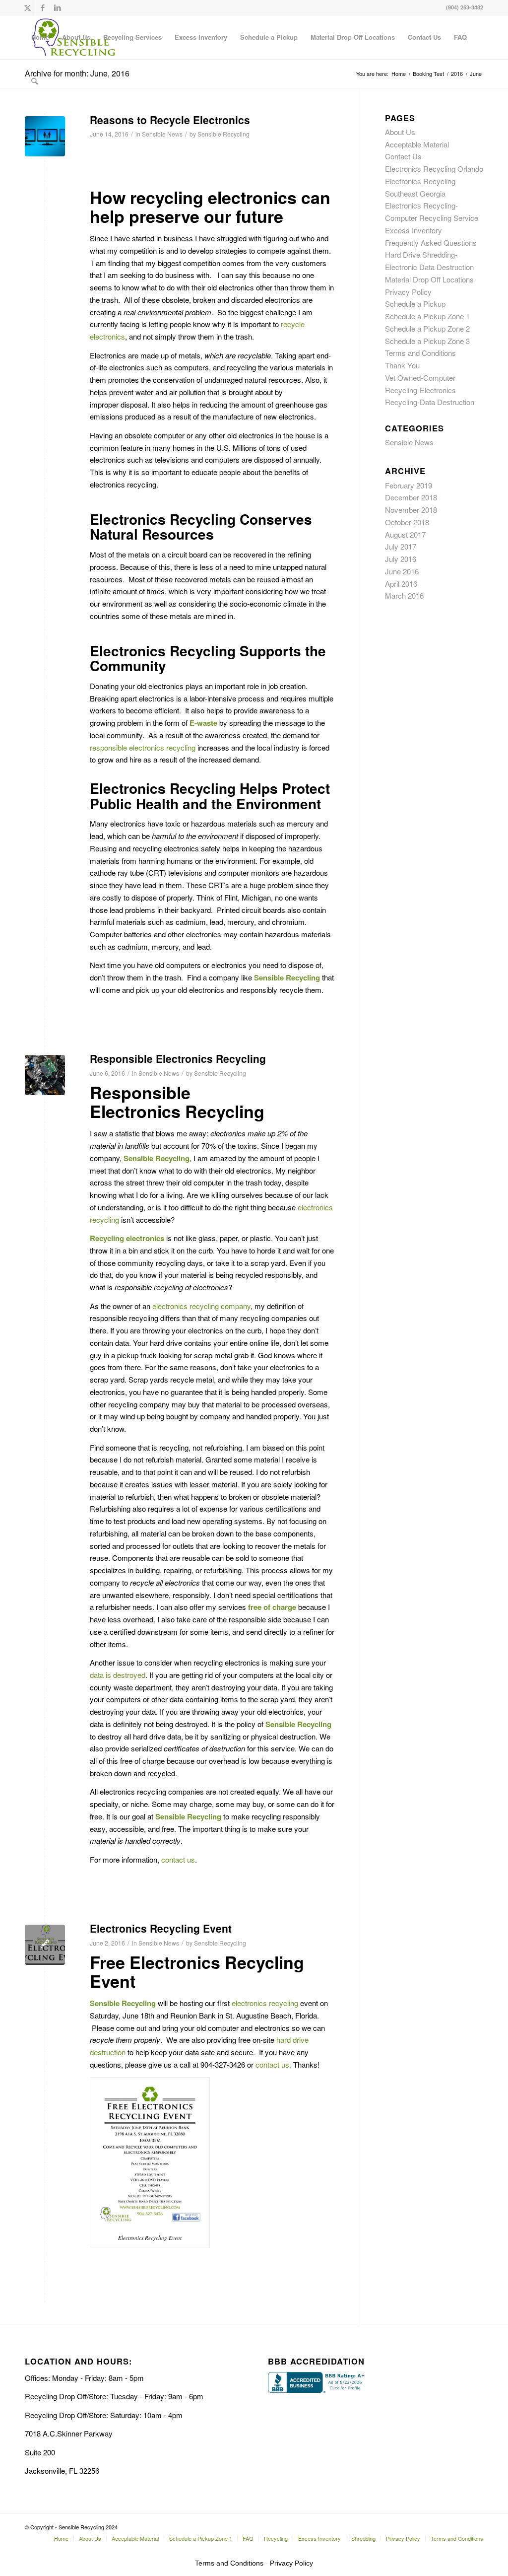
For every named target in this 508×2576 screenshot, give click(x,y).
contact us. (273, 2064)
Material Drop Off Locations (429, 279)
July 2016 (401, 559)
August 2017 (405, 534)
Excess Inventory (413, 230)
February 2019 (409, 485)
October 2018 (407, 522)
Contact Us (403, 156)
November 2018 (411, 510)
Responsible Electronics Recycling (178, 1058)
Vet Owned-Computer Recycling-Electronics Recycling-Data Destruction (430, 390)
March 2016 (404, 595)
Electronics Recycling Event (161, 1928)
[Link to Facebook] (42, 7)
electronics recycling (265, 2003)
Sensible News (162, 134)
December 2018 (411, 497)
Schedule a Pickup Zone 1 (427, 316)
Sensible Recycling (223, 134)
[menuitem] (40, 37)
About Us (400, 132)
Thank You (402, 365)
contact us (178, 1859)
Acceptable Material (417, 144)
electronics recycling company (201, 1306)
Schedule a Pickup (415, 304)
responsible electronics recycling (143, 747)
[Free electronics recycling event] (45, 1945)
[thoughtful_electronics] (45, 136)
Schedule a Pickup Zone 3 (427, 341)
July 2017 (401, 546)
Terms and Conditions (420, 353)
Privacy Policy (408, 292)
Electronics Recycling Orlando (434, 169)
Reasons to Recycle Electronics (170, 120)
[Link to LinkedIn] (58, 7)
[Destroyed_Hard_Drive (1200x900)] (45, 1075)
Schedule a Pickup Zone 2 (427, 328)
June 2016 (402, 571)
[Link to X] (28, 7)
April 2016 (401, 584)
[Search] (34, 81)
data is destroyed (118, 1675)
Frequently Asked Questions (431, 243)
